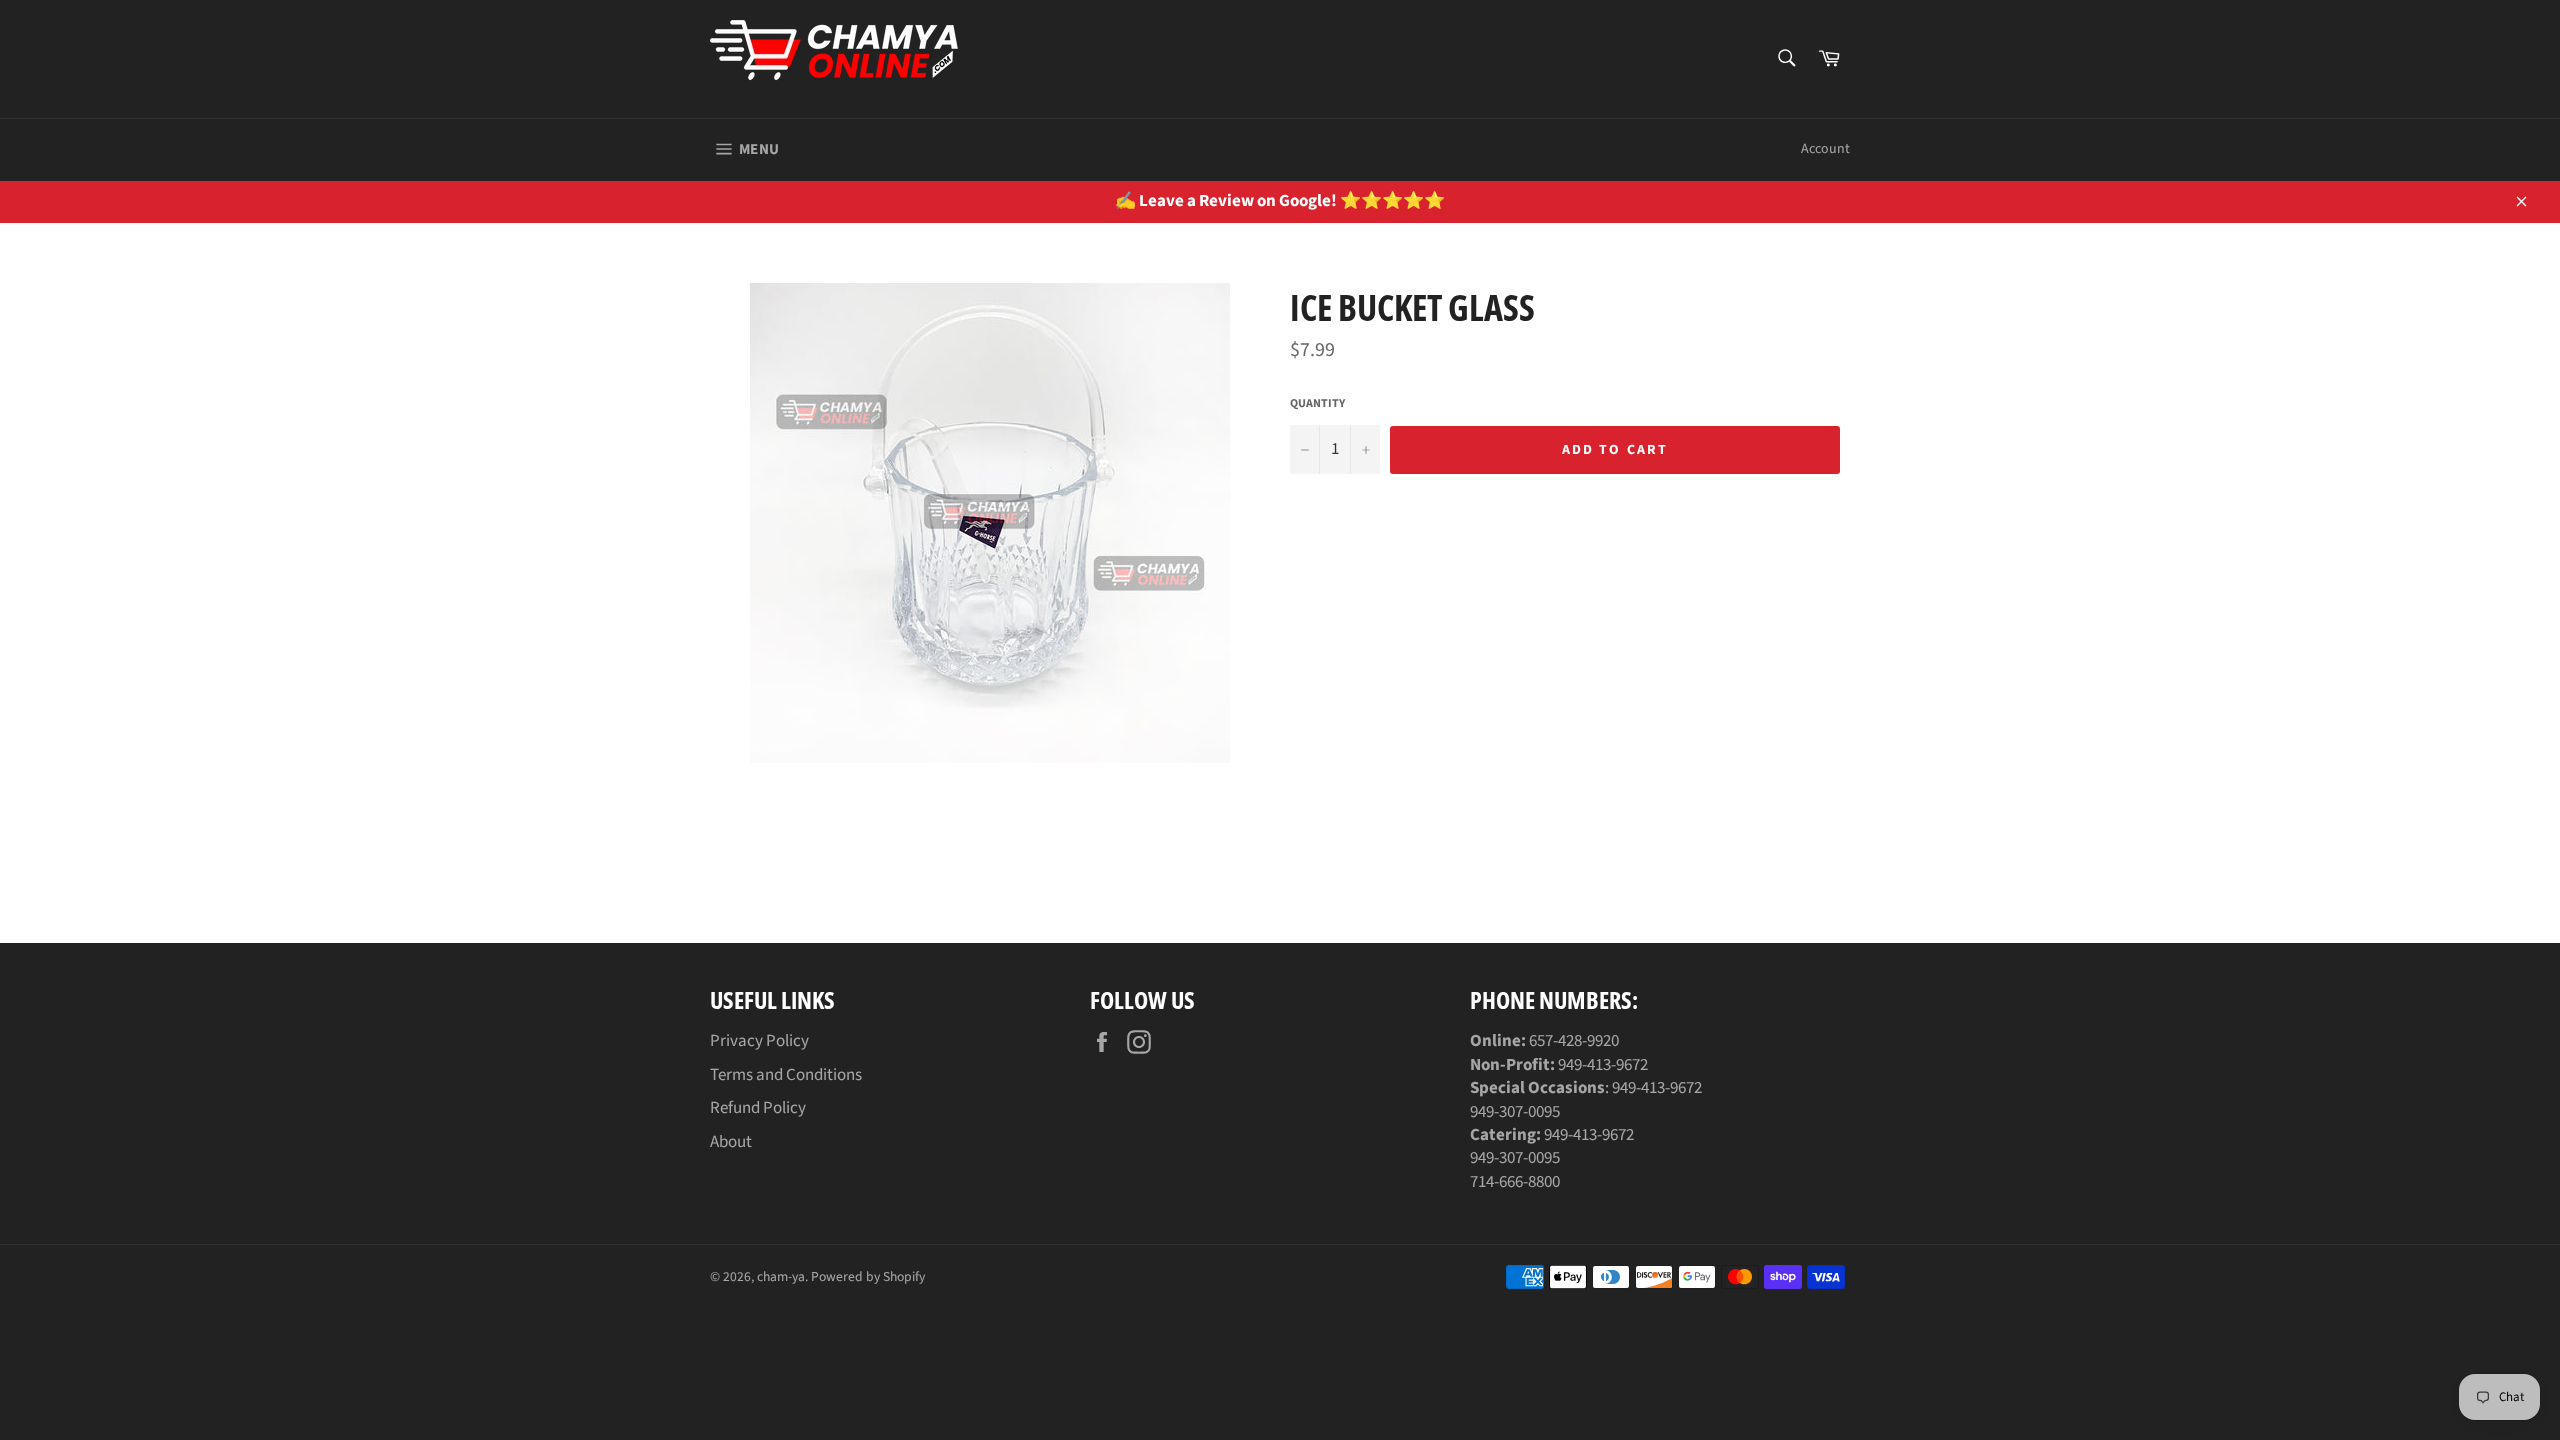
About (731, 1142)
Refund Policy (758, 1108)
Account (1825, 149)
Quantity (1317, 404)
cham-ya (781, 1276)
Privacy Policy (759, 1041)
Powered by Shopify (868, 1276)
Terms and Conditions (786, 1075)
